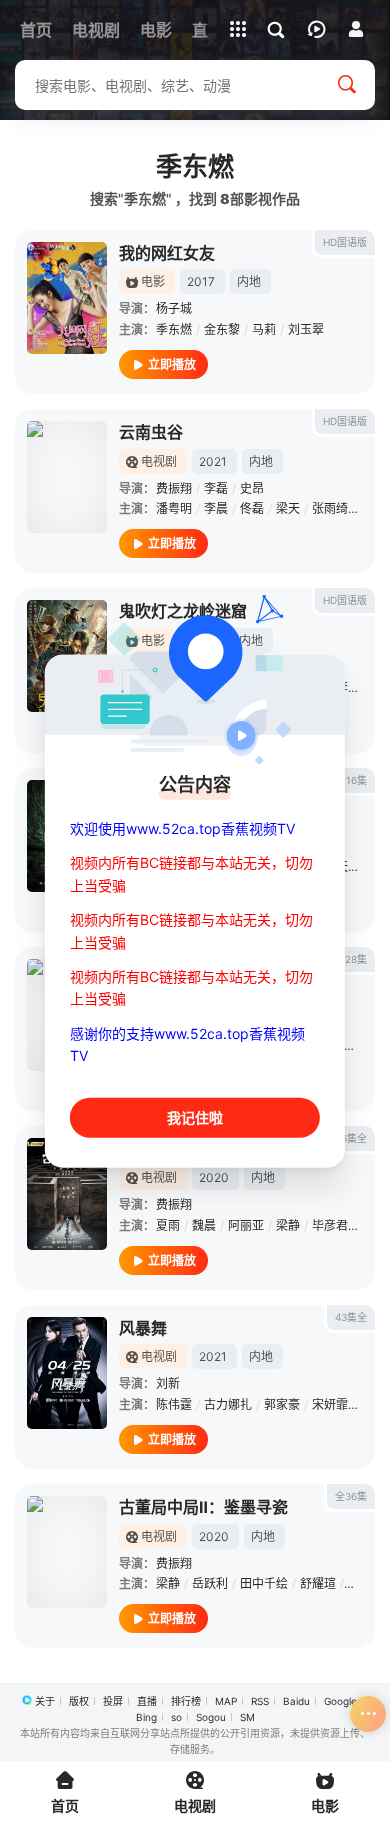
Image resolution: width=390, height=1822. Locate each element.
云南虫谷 (151, 432)
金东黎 (222, 329)
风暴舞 (143, 1328)
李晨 (216, 508)
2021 (213, 461)
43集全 (351, 1317)
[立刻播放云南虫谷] (67, 477)
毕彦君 (330, 1225)
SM (247, 1717)
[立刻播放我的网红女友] (67, 298)
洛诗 (360, 1045)
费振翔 (174, 488)
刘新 (168, 1383)
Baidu (296, 1701)
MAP (226, 1701)
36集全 (351, 1138)
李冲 (348, 687)
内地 (249, 281)
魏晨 (204, 1225)
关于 (45, 1701)
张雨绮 (330, 508)
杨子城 (174, 308)
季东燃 (174, 329)
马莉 (264, 329)
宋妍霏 (330, 1404)
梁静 (288, 1225)
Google (340, 1701)
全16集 (351, 780)
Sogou (211, 1717)
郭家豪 (282, 1404)
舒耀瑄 (318, 1583)
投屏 (113, 1701)
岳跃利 (210, 1583)
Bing (146, 1717)
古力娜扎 (228, 1404)
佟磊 (252, 508)
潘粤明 (174, 508)
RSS (260, 1701)
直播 (147, 1701)
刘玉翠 (306, 329)
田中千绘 (264, 1583)
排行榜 (186, 1701)
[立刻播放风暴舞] (67, 1373)
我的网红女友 (167, 253)
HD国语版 (345, 242)
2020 (214, 1177)
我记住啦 (195, 1116)
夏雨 (168, 1225)
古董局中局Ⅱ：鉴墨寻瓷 (203, 1507)
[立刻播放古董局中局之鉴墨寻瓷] (67, 1194)
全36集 (351, 1496)
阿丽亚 (246, 1225)
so (176, 1717)
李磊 (216, 488)
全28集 (351, 959)
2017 (201, 281)
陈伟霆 (174, 1404)
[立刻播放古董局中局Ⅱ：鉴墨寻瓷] (67, 1552)
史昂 (252, 488)
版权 (79, 1701)
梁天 (288, 508)
